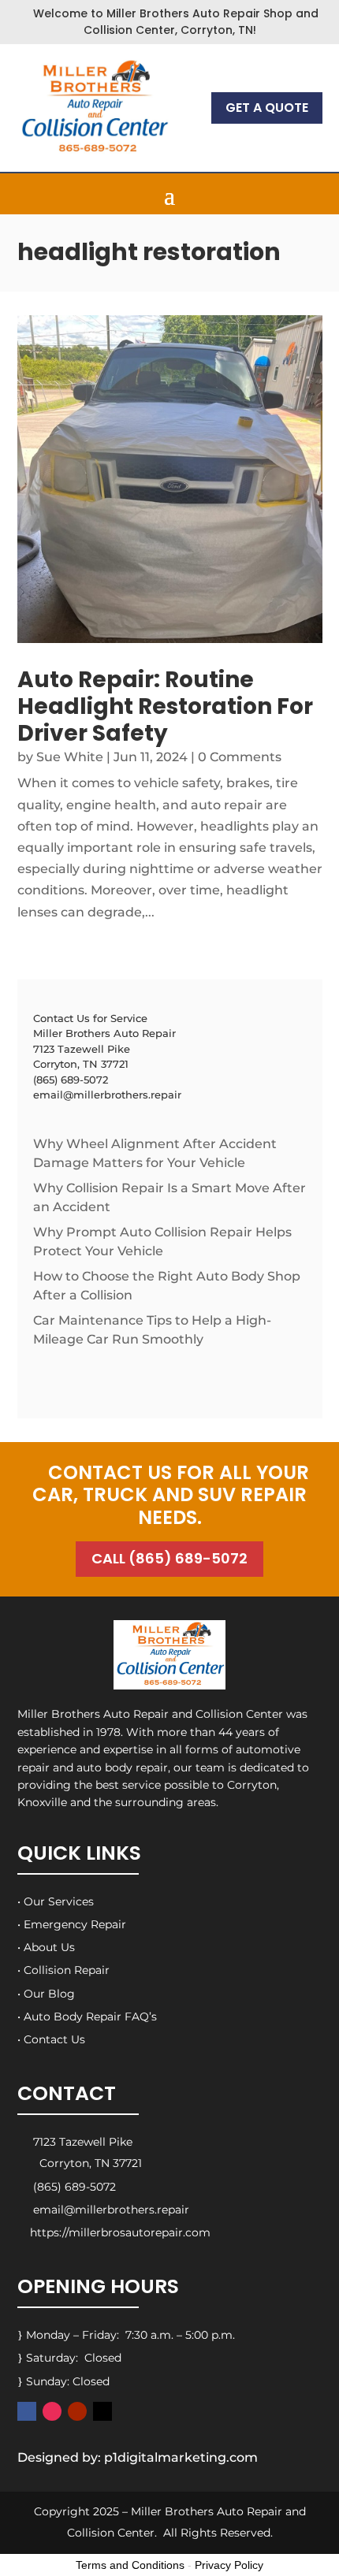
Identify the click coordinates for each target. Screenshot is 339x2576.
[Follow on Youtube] (77, 2411)
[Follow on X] (102, 2411)
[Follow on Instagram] (52, 2411)
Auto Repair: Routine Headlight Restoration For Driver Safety (165, 706)
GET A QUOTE (267, 108)
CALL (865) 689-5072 (169, 1558)
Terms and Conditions (130, 2565)
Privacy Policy (229, 2565)
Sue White (70, 757)
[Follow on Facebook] (27, 2411)
